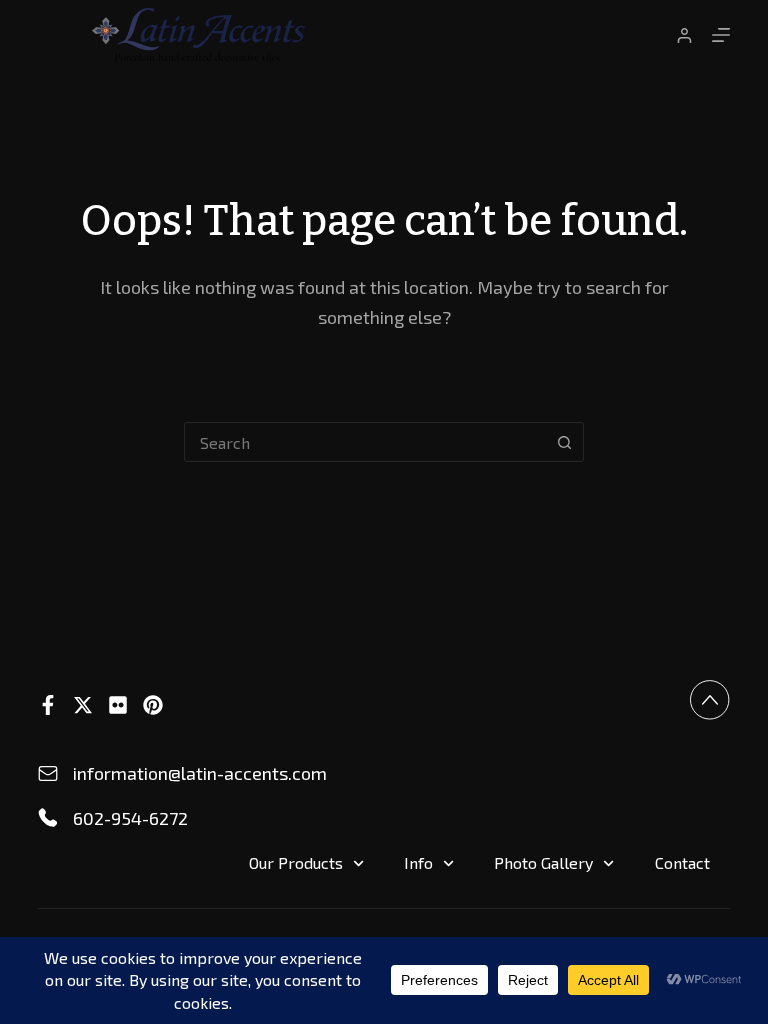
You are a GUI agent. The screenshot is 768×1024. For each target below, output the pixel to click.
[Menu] (721, 35)
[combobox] (365, 442)
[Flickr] (118, 705)
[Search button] (564, 442)
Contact (682, 862)
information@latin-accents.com (200, 773)
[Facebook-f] (48, 705)
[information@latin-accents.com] (48, 774)
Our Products (296, 862)
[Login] (684, 35)
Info (418, 862)
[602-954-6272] (48, 818)
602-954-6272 (130, 818)
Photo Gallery (543, 862)
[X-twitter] (83, 705)
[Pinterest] (153, 705)
